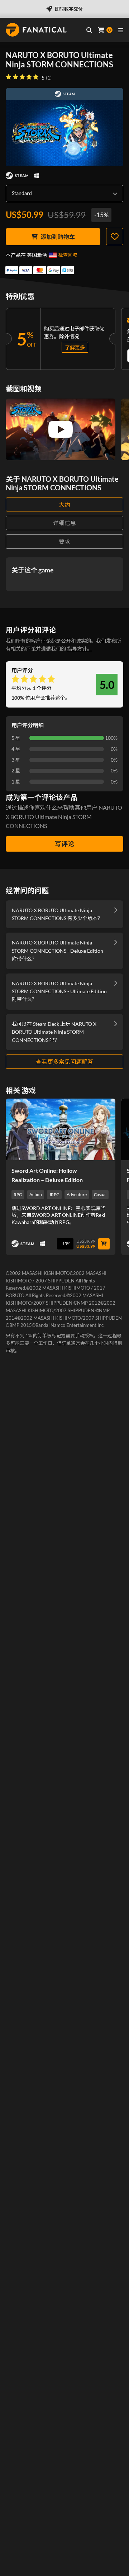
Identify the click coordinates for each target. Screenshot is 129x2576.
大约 (64, 504)
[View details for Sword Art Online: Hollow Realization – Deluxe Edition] (61, 1129)
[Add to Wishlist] (115, 237)
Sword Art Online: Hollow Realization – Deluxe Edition (47, 1175)
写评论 (64, 844)
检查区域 (68, 255)
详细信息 (64, 523)
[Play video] (61, 429)
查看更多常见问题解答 (64, 1061)
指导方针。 (80, 649)
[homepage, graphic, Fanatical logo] (36, 30)
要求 (64, 541)
